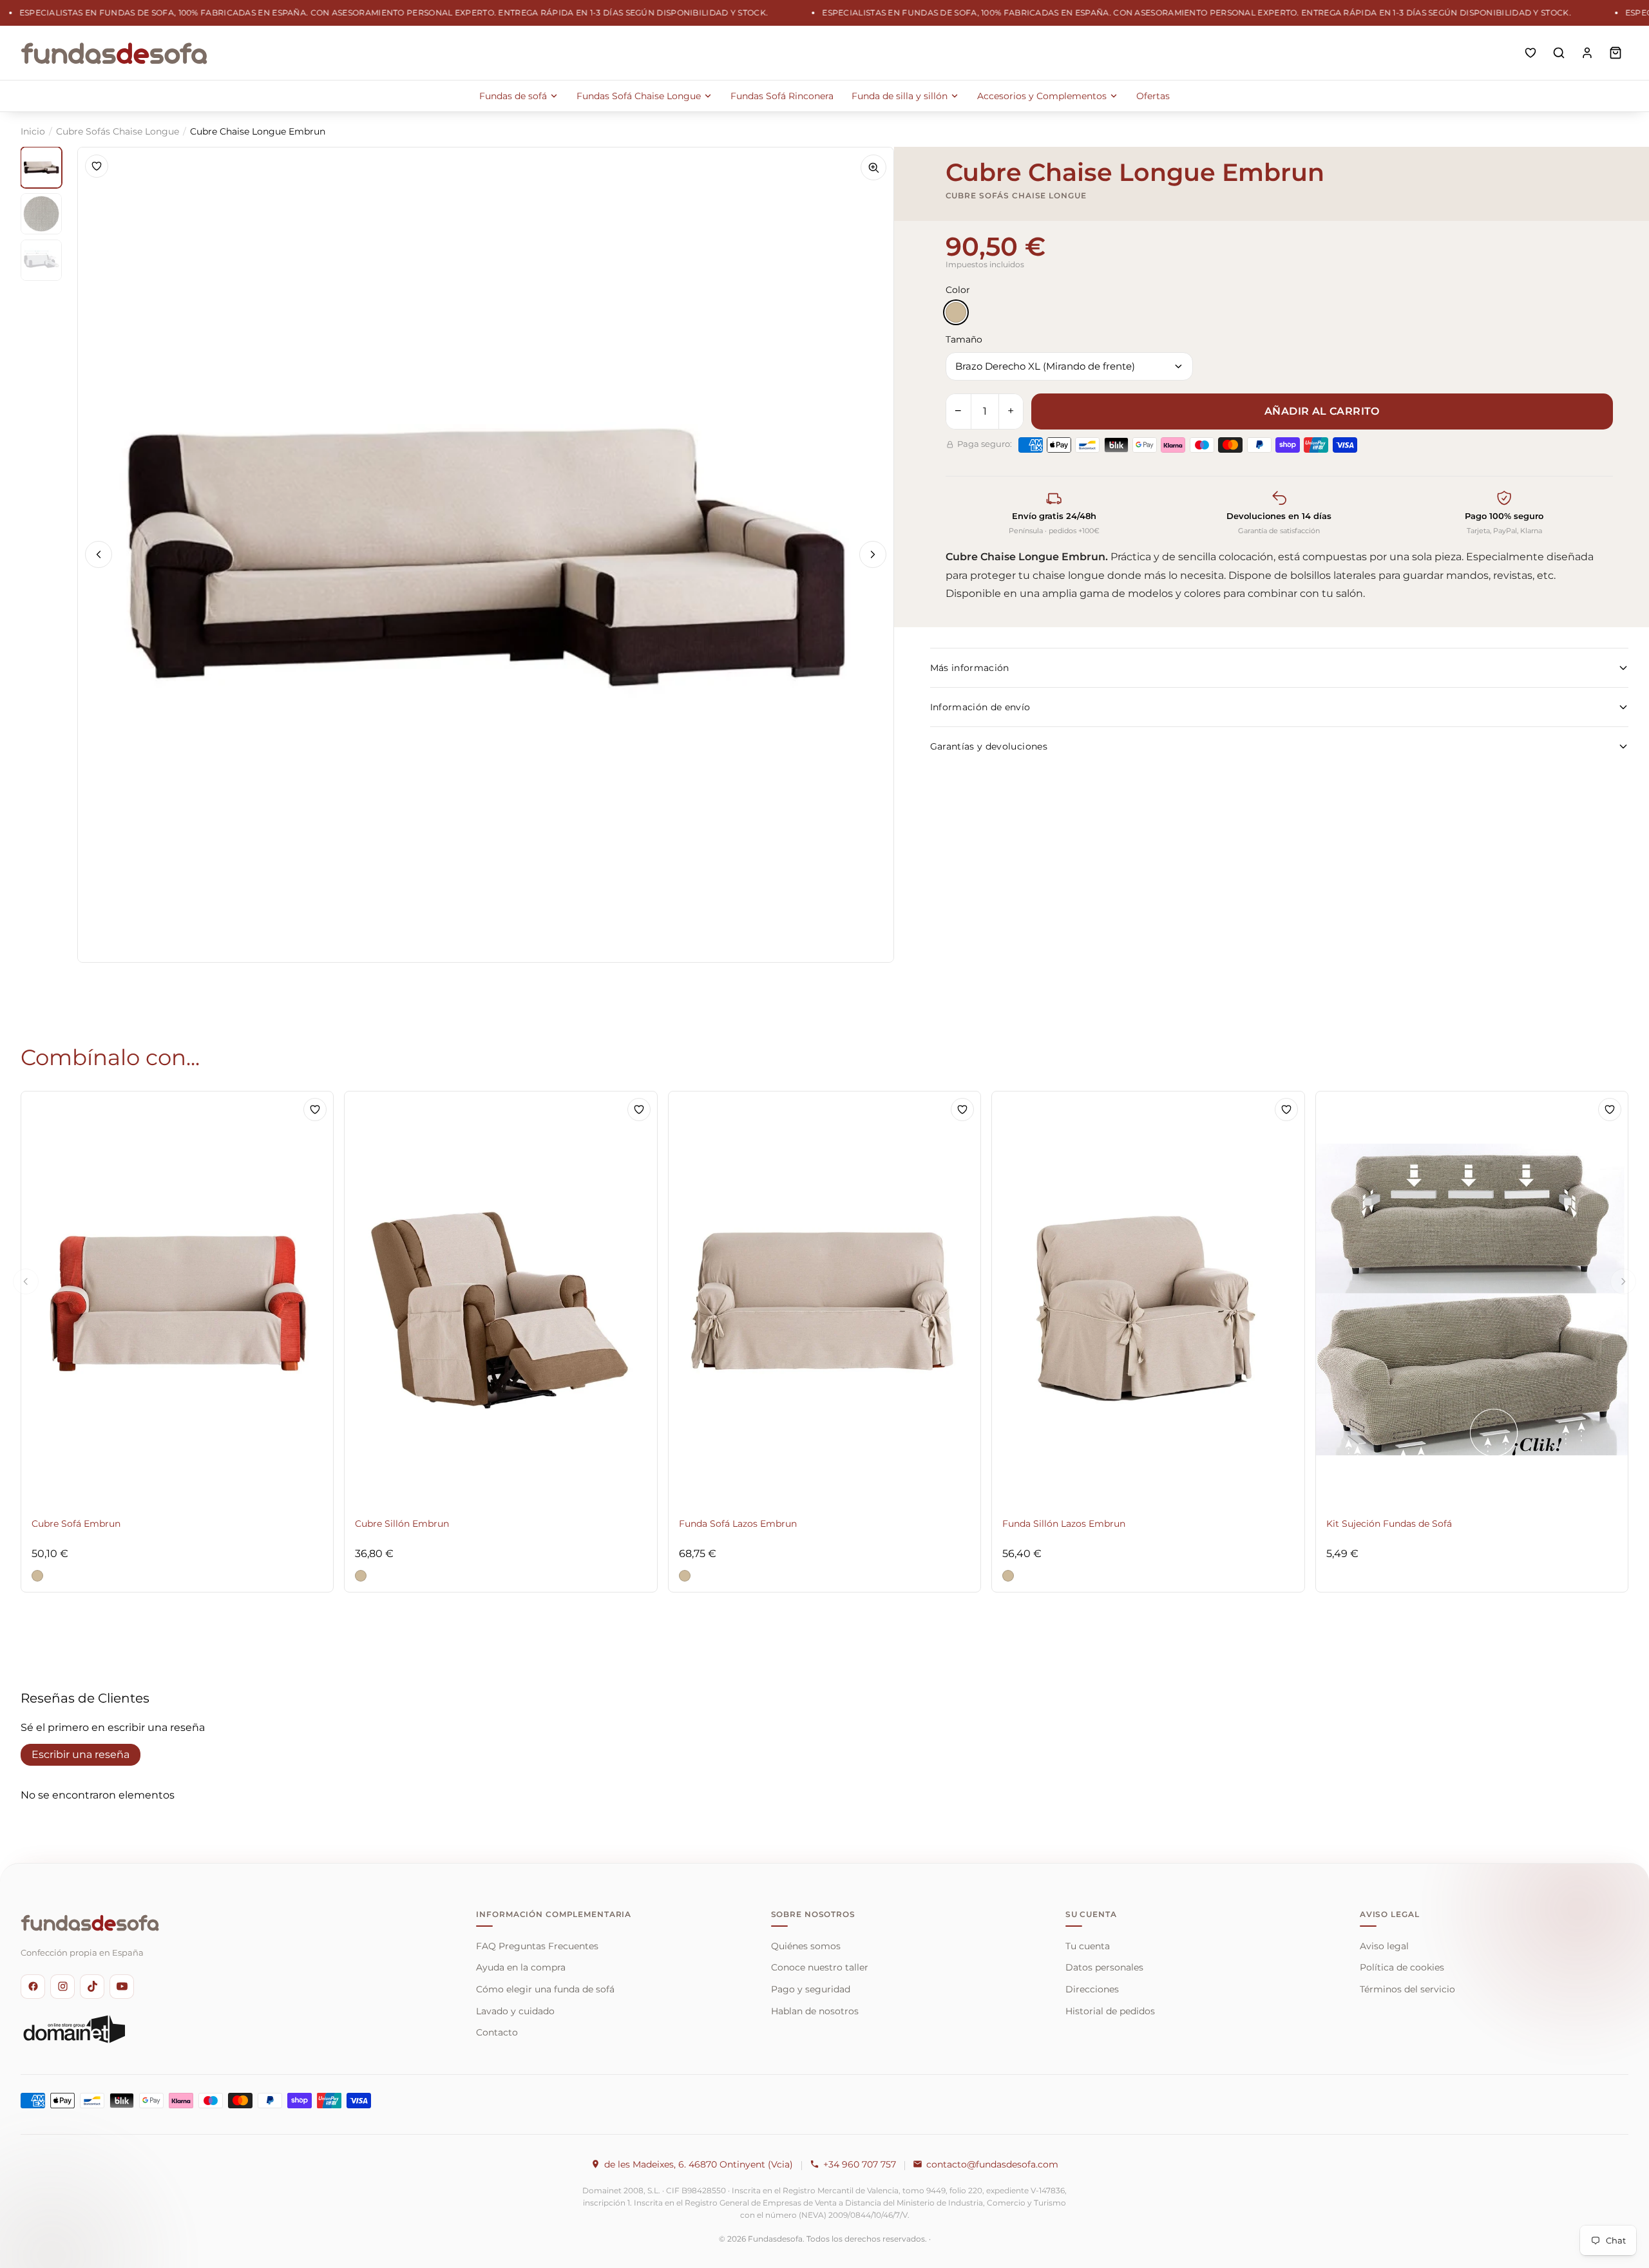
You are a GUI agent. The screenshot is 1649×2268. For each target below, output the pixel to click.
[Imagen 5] (41, 260)
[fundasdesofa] (114, 53)
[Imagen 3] (41, 214)
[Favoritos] (1530, 53)
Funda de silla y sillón (900, 96)
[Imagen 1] (41, 167)
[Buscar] (1559, 53)
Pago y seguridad (811, 1989)
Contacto (497, 2032)
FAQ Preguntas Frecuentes (537, 1946)
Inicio (33, 131)
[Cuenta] (1587, 53)
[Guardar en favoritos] (97, 166)
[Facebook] (33, 1987)
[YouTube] (122, 1987)
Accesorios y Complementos (1042, 96)
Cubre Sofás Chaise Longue (118, 131)
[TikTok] (92, 1987)
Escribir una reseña (81, 1754)
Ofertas (1153, 96)
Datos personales (1104, 1967)
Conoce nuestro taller (820, 1967)
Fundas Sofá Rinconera (782, 96)
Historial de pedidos (1110, 2011)
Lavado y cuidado (515, 2011)
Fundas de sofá (513, 96)
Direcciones (1092, 1989)
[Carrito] (1616, 53)
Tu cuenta (1088, 1946)
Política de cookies (1402, 1967)
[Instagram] (62, 1987)
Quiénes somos (806, 1946)
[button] (37, 1576)
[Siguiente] (873, 554)
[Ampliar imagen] (873, 167)
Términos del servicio (1407, 1989)
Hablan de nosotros (815, 2011)
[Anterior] (99, 554)
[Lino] (956, 312)
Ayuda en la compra (521, 1967)
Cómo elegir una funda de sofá (545, 1989)
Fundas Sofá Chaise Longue (639, 96)
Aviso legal (1384, 1946)
